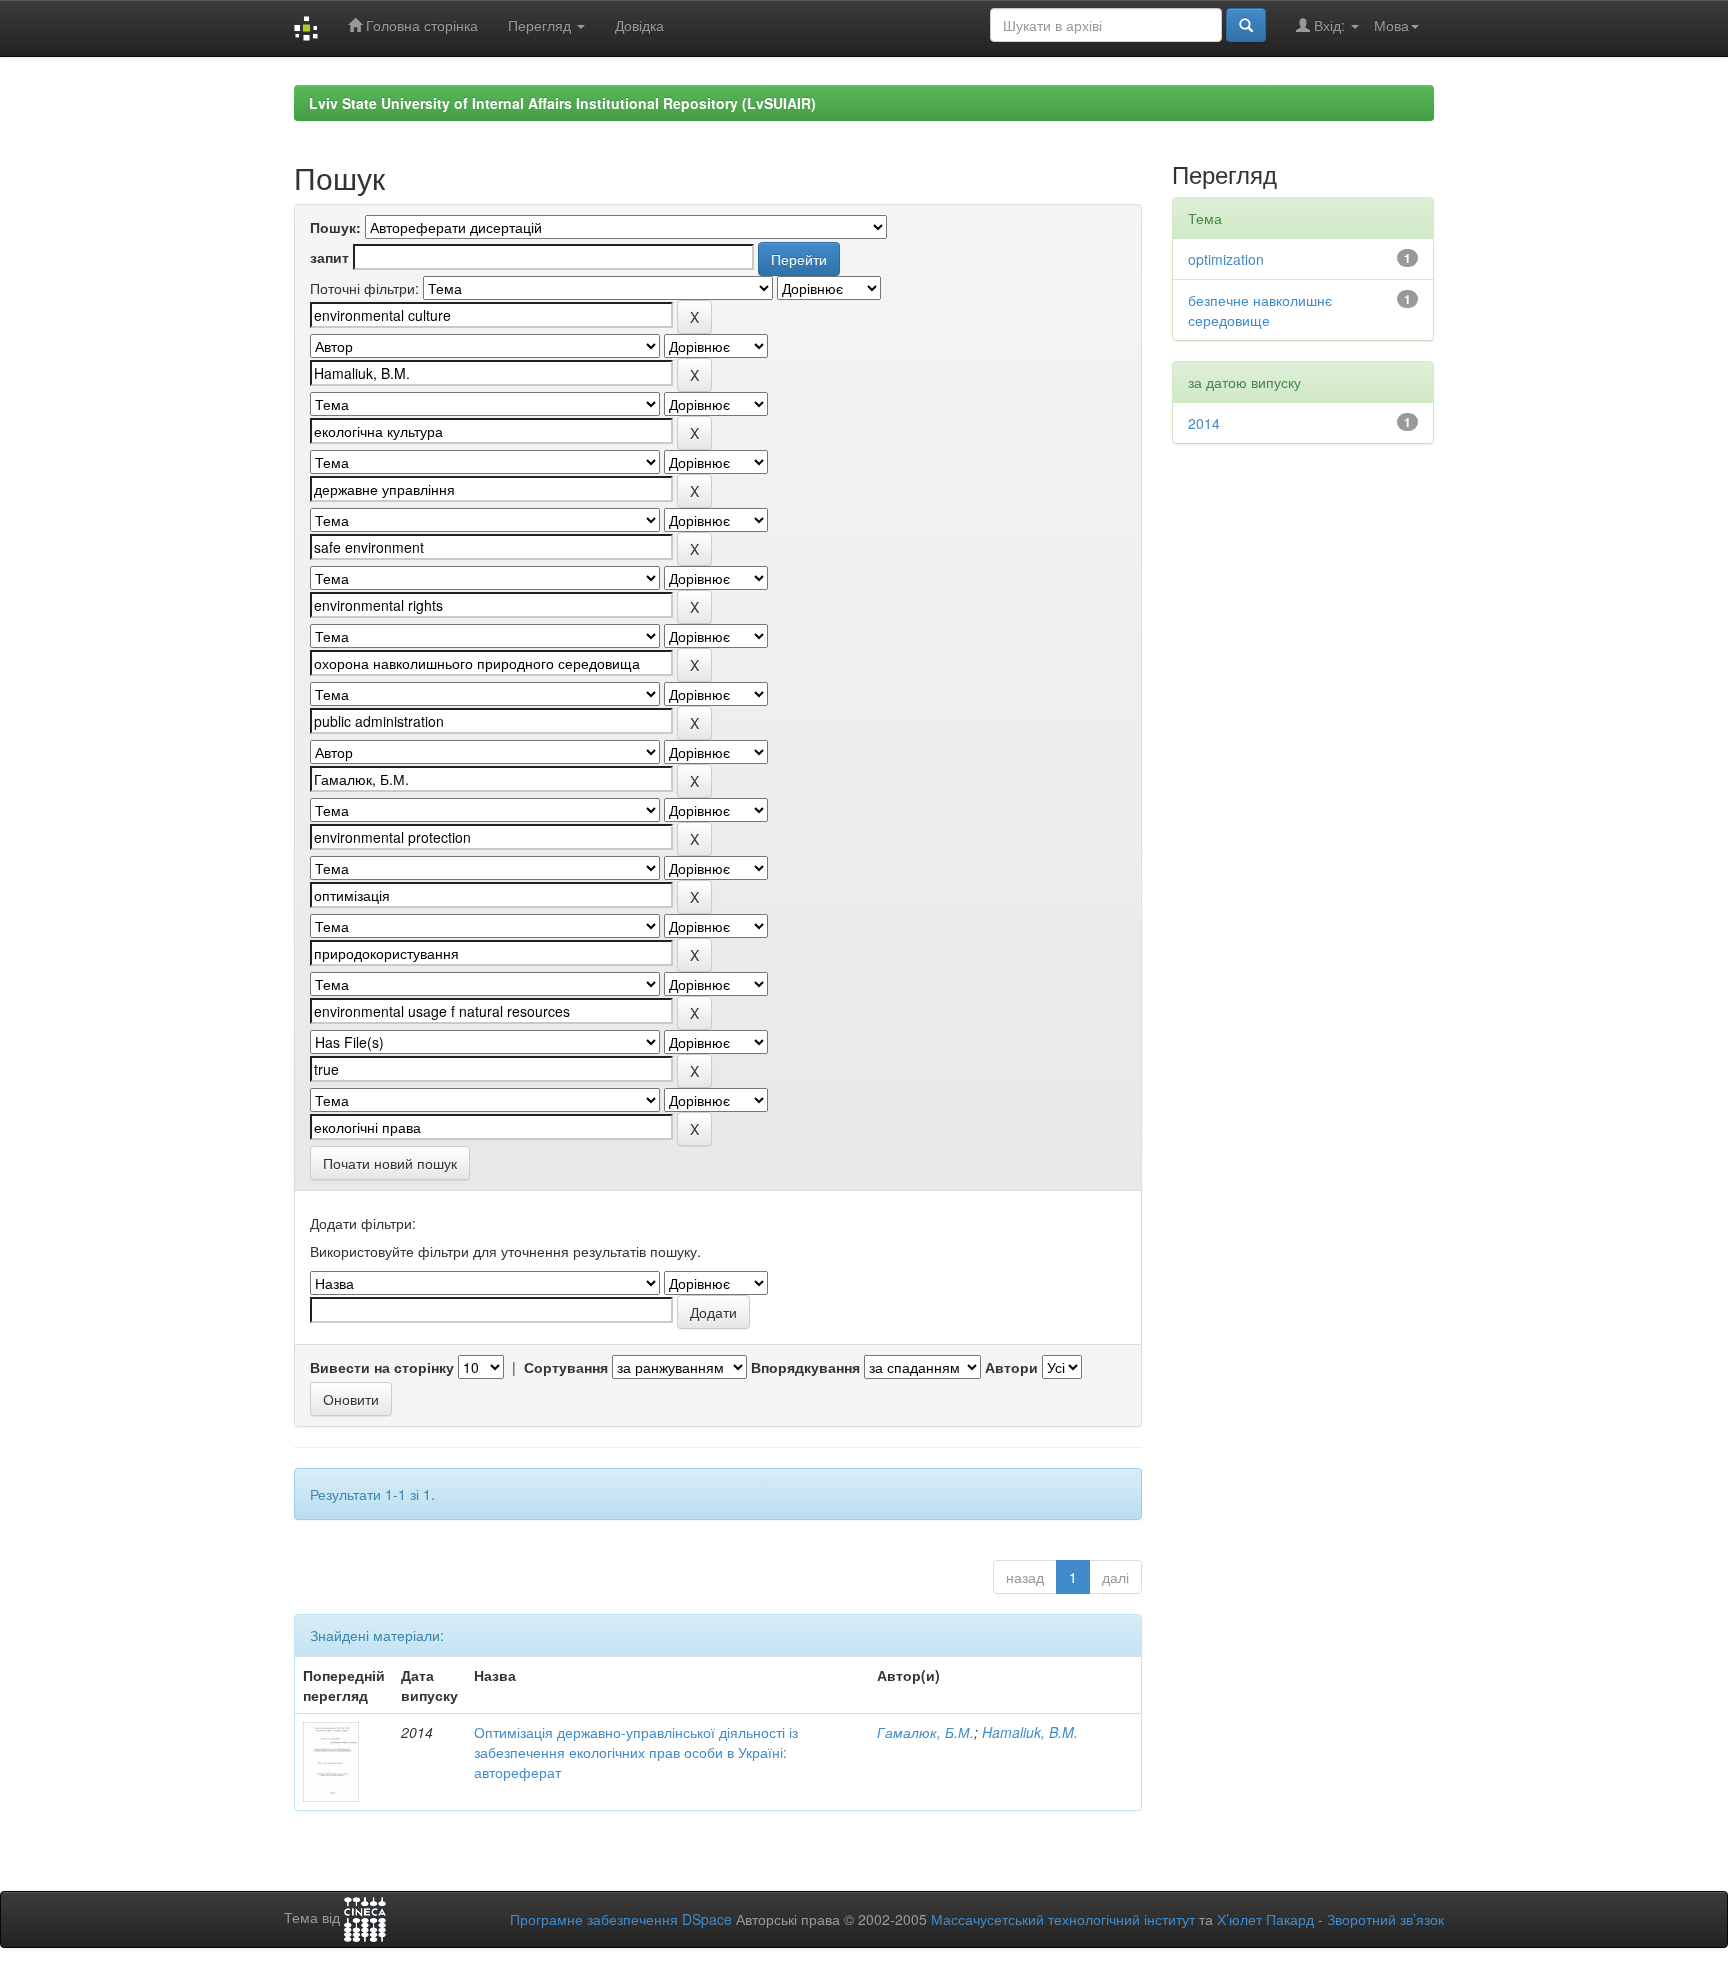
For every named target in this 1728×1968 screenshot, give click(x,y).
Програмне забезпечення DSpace (621, 1919)
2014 (1204, 423)
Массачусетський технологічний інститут (1063, 1919)
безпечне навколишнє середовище (1260, 310)
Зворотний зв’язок (1385, 1919)
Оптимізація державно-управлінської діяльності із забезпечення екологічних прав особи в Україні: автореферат (636, 1752)
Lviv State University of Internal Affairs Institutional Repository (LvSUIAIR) (562, 103)
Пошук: (335, 227)
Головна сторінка (420, 25)
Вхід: (1329, 25)
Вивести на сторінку (382, 1367)
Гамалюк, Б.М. (925, 1732)
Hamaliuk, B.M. (1030, 1732)
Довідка (639, 25)
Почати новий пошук (390, 1163)
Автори (1011, 1367)
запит (329, 257)
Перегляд (541, 25)
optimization (1226, 259)
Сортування (566, 1367)
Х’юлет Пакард (1265, 1919)
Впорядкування (805, 1367)
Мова (1391, 25)
